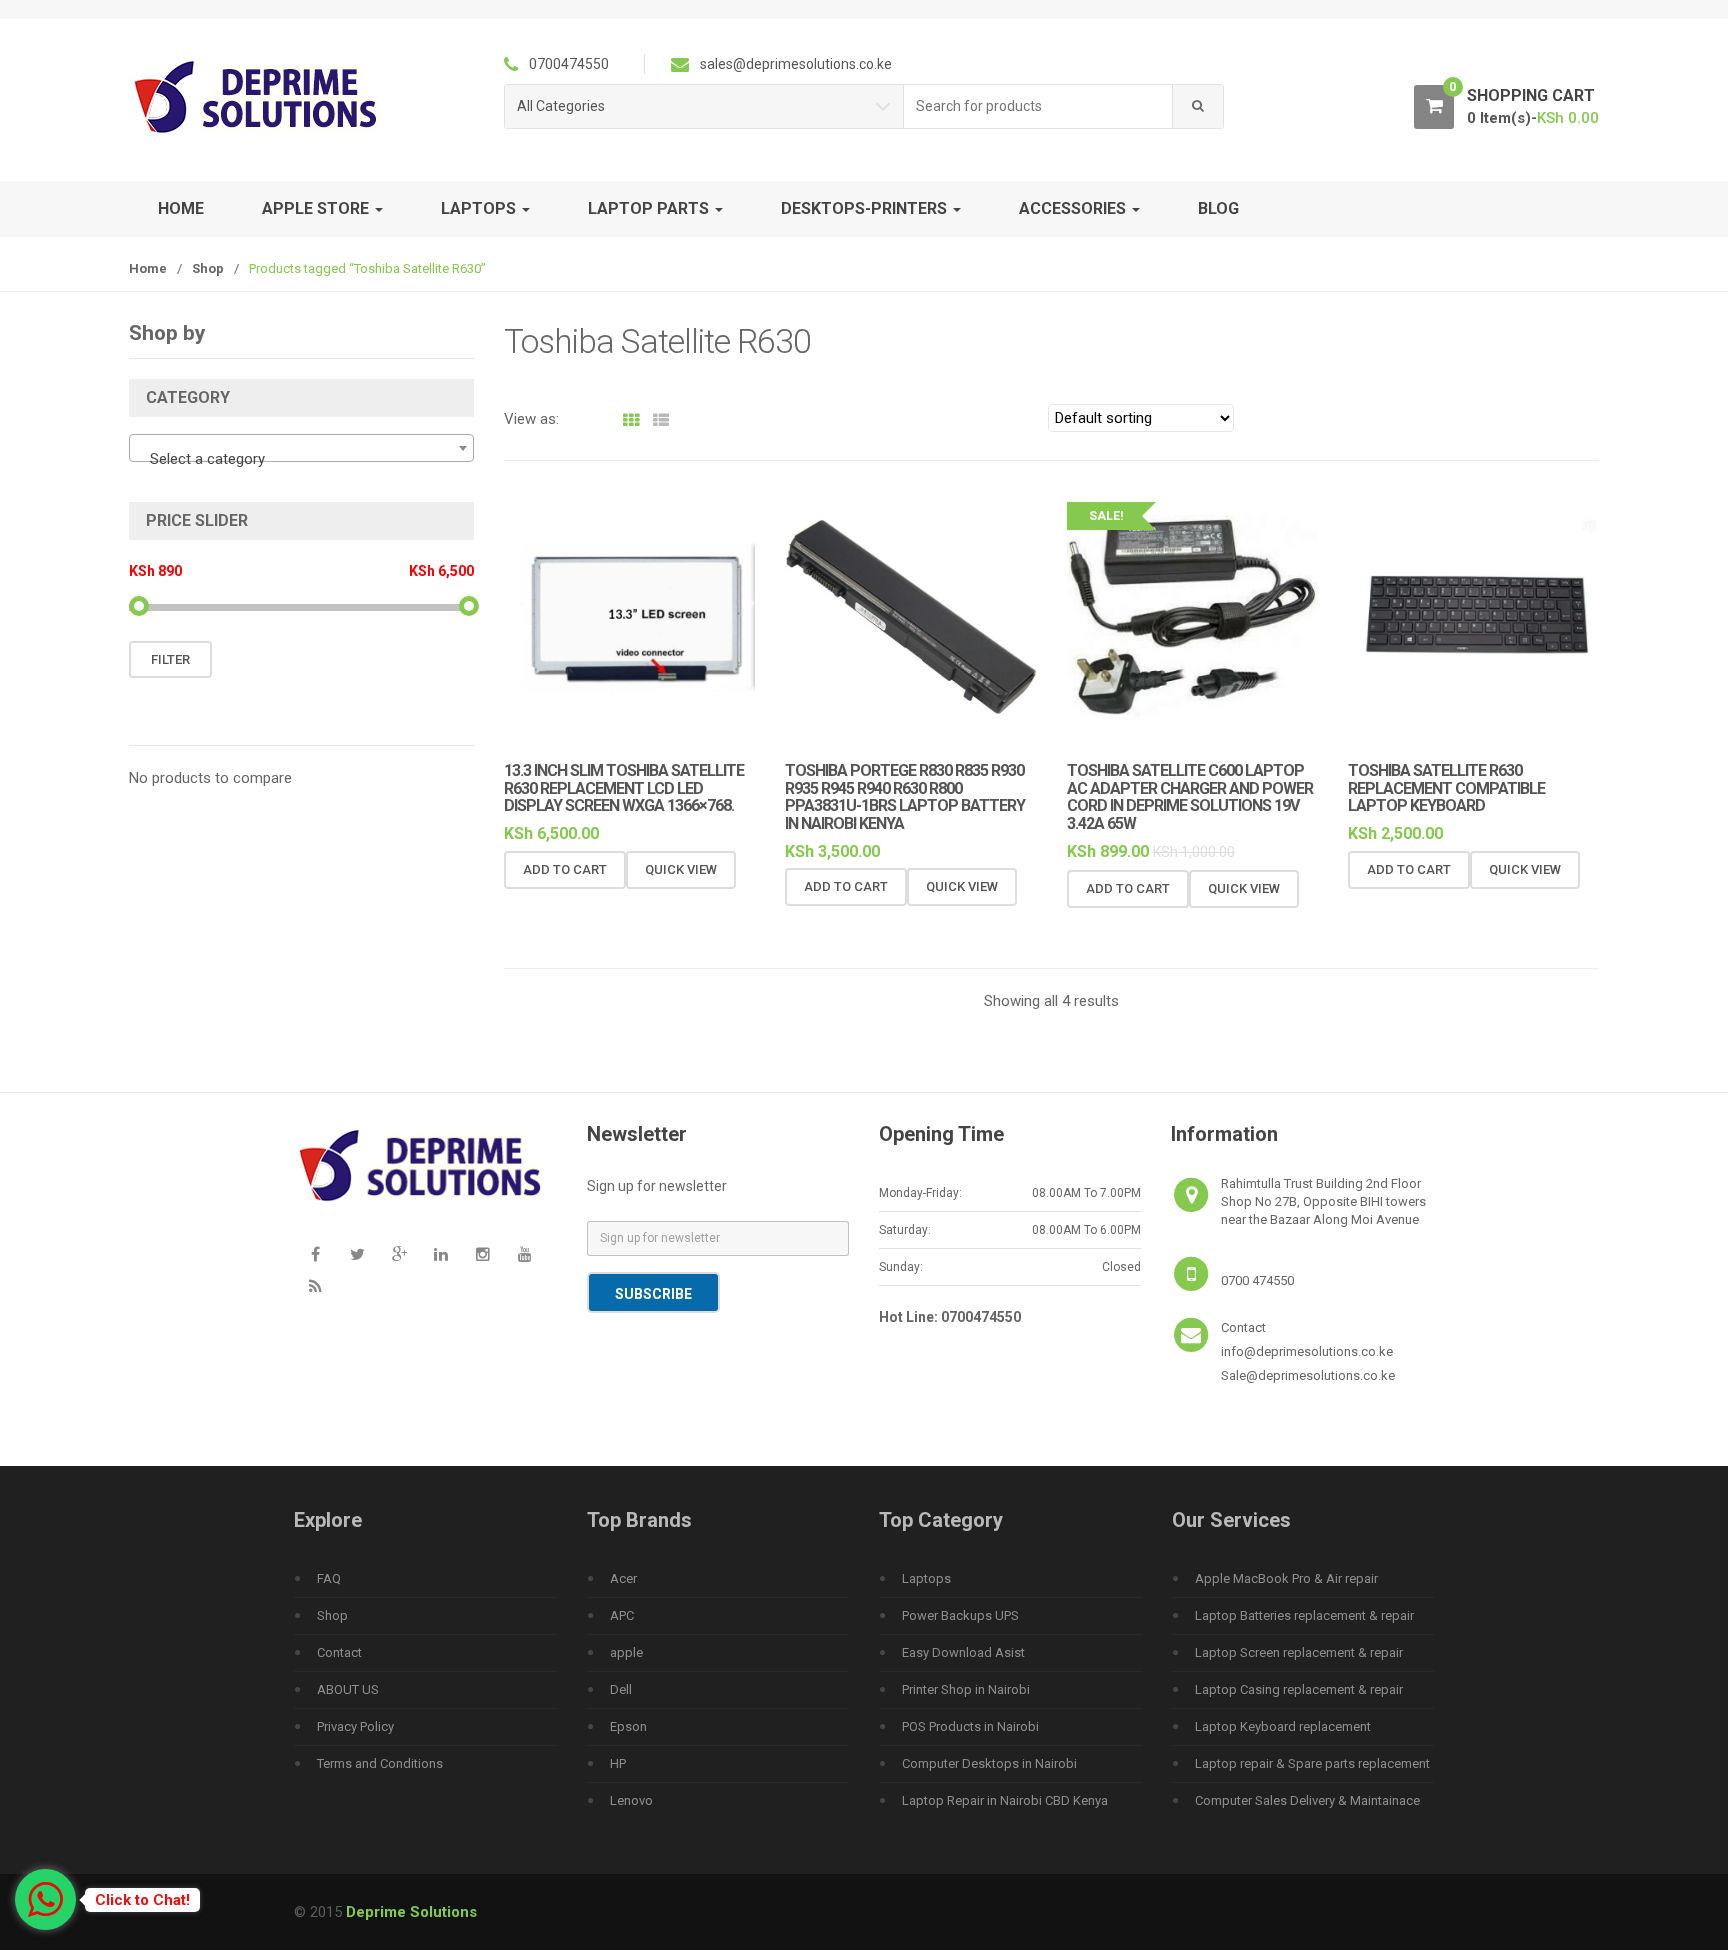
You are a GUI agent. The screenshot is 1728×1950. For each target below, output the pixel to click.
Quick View (681, 869)
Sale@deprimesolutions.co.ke (1308, 1375)
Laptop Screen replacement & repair (1299, 1652)
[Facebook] (315, 1254)
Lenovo (631, 1800)
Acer (623, 1578)
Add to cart (565, 869)
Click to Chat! (142, 1900)
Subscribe (653, 1294)
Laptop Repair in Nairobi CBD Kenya (1005, 1800)
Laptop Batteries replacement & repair (1304, 1615)
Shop (208, 268)
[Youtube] (525, 1254)
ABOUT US (348, 1689)
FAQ (329, 1578)
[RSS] (315, 1286)
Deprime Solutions (411, 1912)
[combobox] (1038, 106)
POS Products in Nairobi (970, 1726)
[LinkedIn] (441, 1254)
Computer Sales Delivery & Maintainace (1307, 1800)
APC (622, 1615)
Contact (339, 1652)
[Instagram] (483, 1254)
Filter (170, 659)
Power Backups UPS (960, 1615)
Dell (621, 1689)
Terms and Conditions (380, 1763)
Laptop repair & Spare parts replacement (1312, 1763)
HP (618, 1763)
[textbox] (301, 459)
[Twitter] (357, 1254)
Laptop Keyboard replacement (1283, 1726)
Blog (1218, 208)
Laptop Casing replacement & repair (1299, 1689)
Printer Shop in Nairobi (966, 1689)
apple (626, 1652)
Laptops (926, 1578)
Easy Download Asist (963, 1652)
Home (181, 208)
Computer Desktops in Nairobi (989, 1763)
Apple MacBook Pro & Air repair (1286, 1578)
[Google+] (399, 1254)
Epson (628, 1726)
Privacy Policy (355, 1726)
